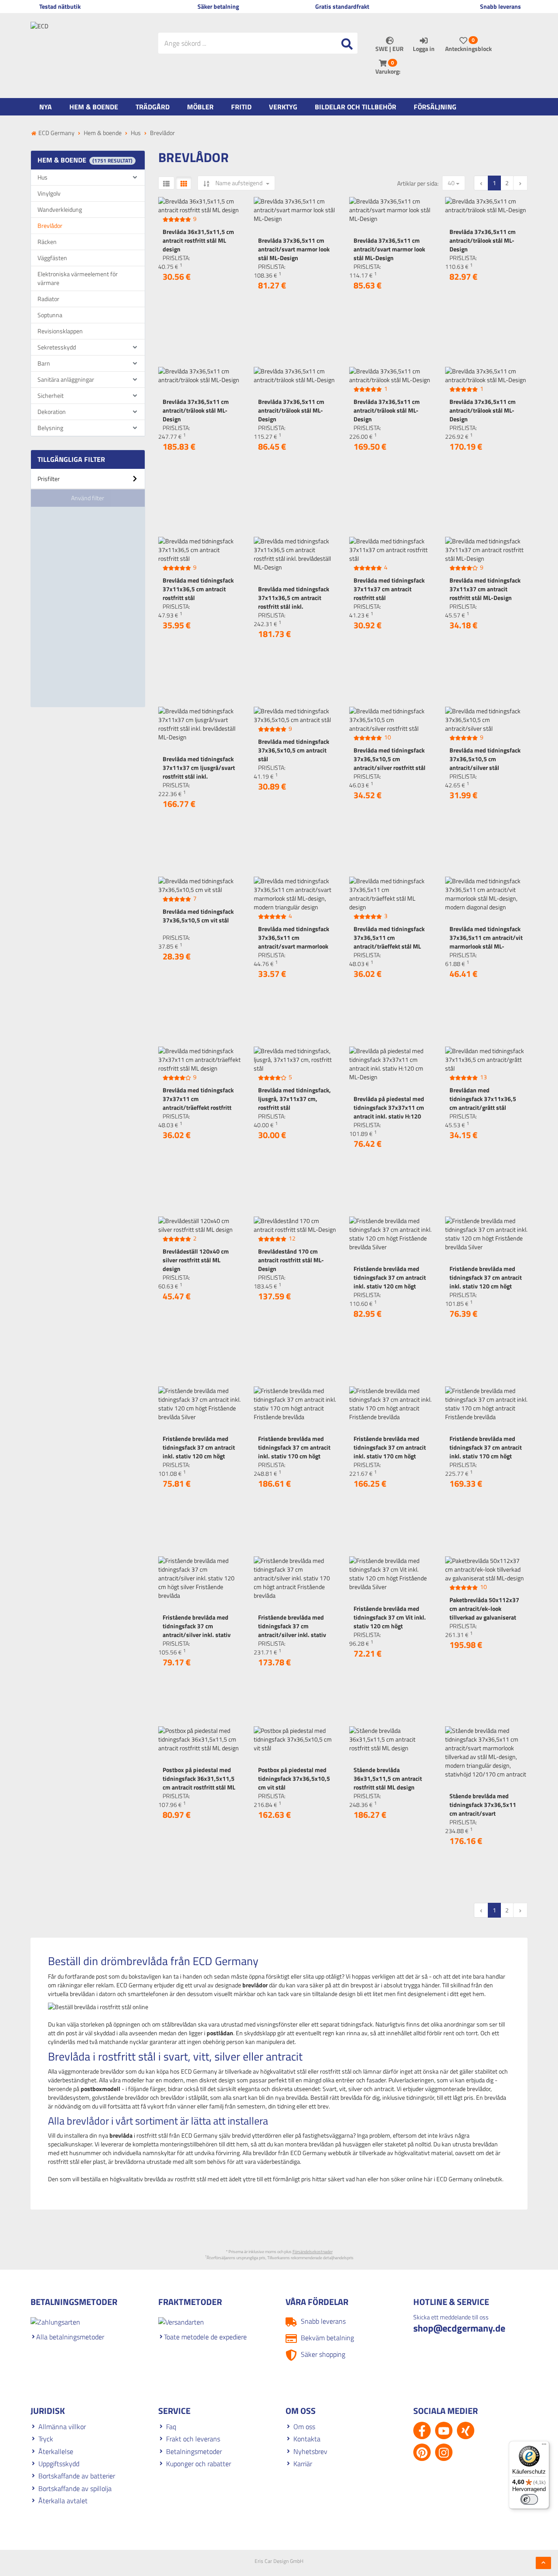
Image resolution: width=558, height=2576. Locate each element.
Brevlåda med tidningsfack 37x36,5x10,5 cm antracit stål (294, 750)
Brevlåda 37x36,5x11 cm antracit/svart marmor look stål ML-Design (294, 249)
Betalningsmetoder (194, 2451)
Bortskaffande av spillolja (75, 2488)
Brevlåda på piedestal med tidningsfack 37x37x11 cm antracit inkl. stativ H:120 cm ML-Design (389, 1112)
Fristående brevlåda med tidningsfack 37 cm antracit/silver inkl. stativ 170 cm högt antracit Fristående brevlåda (292, 1635)
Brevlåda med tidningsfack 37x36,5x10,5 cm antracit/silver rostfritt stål (390, 759)
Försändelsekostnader (313, 2252)
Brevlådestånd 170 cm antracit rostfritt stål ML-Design (291, 1260)
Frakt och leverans (193, 2439)
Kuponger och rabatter (199, 2464)
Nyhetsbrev (310, 2451)
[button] (88, 482)
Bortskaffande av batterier (77, 2476)
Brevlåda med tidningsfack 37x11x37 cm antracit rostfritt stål (389, 589)
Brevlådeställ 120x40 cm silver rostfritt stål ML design (196, 1260)
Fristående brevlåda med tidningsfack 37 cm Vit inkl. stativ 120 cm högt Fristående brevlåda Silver (390, 1622)
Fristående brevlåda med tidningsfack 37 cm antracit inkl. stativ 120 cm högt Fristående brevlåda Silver (390, 1282)
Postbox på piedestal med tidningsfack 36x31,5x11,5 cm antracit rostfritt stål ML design (199, 1783)
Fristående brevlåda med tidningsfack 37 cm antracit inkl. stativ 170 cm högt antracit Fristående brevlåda (294, 1456)
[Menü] (544, 2446)
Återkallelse (56, 2451)
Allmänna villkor (62, 2427)
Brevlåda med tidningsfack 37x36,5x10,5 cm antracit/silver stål (485, 759)
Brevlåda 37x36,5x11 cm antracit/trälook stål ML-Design (483, 240)
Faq (171, 2427)
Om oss (304, 2427)
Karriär (303, 2464)
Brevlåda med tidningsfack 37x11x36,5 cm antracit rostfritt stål (198, 589)
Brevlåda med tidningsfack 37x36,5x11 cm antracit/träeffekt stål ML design (389, 942)
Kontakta (307, 2439)
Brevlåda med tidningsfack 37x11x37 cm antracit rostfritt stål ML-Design (485, 589)
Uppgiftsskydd (59, 2464)
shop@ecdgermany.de (459, 2328)
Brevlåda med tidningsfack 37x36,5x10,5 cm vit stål (198, 916)
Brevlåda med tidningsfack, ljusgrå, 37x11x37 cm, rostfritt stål (294, 1099)
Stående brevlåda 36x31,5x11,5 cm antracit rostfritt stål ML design (388, 1778)
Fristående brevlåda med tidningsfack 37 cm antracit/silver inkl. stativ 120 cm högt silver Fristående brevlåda (197, 1635)
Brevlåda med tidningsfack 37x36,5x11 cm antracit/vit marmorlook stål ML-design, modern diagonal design (486, 946)
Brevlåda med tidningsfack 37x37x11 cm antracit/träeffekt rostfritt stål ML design (198, 1103)
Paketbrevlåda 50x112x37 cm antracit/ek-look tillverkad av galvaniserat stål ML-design (484, 1613)
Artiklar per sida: (418, 183)
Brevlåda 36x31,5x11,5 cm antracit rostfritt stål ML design (198, 240)
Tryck (46, 2439)
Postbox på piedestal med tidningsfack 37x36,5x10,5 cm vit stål (294, 1778)
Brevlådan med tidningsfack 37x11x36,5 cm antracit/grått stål (483, 1099)
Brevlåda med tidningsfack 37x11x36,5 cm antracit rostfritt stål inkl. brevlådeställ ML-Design (294, 602)
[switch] (529, 2499)
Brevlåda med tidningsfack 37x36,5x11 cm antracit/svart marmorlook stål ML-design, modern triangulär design (294, 946)
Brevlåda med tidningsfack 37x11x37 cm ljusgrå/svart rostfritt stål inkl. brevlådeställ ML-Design (199, 772)
